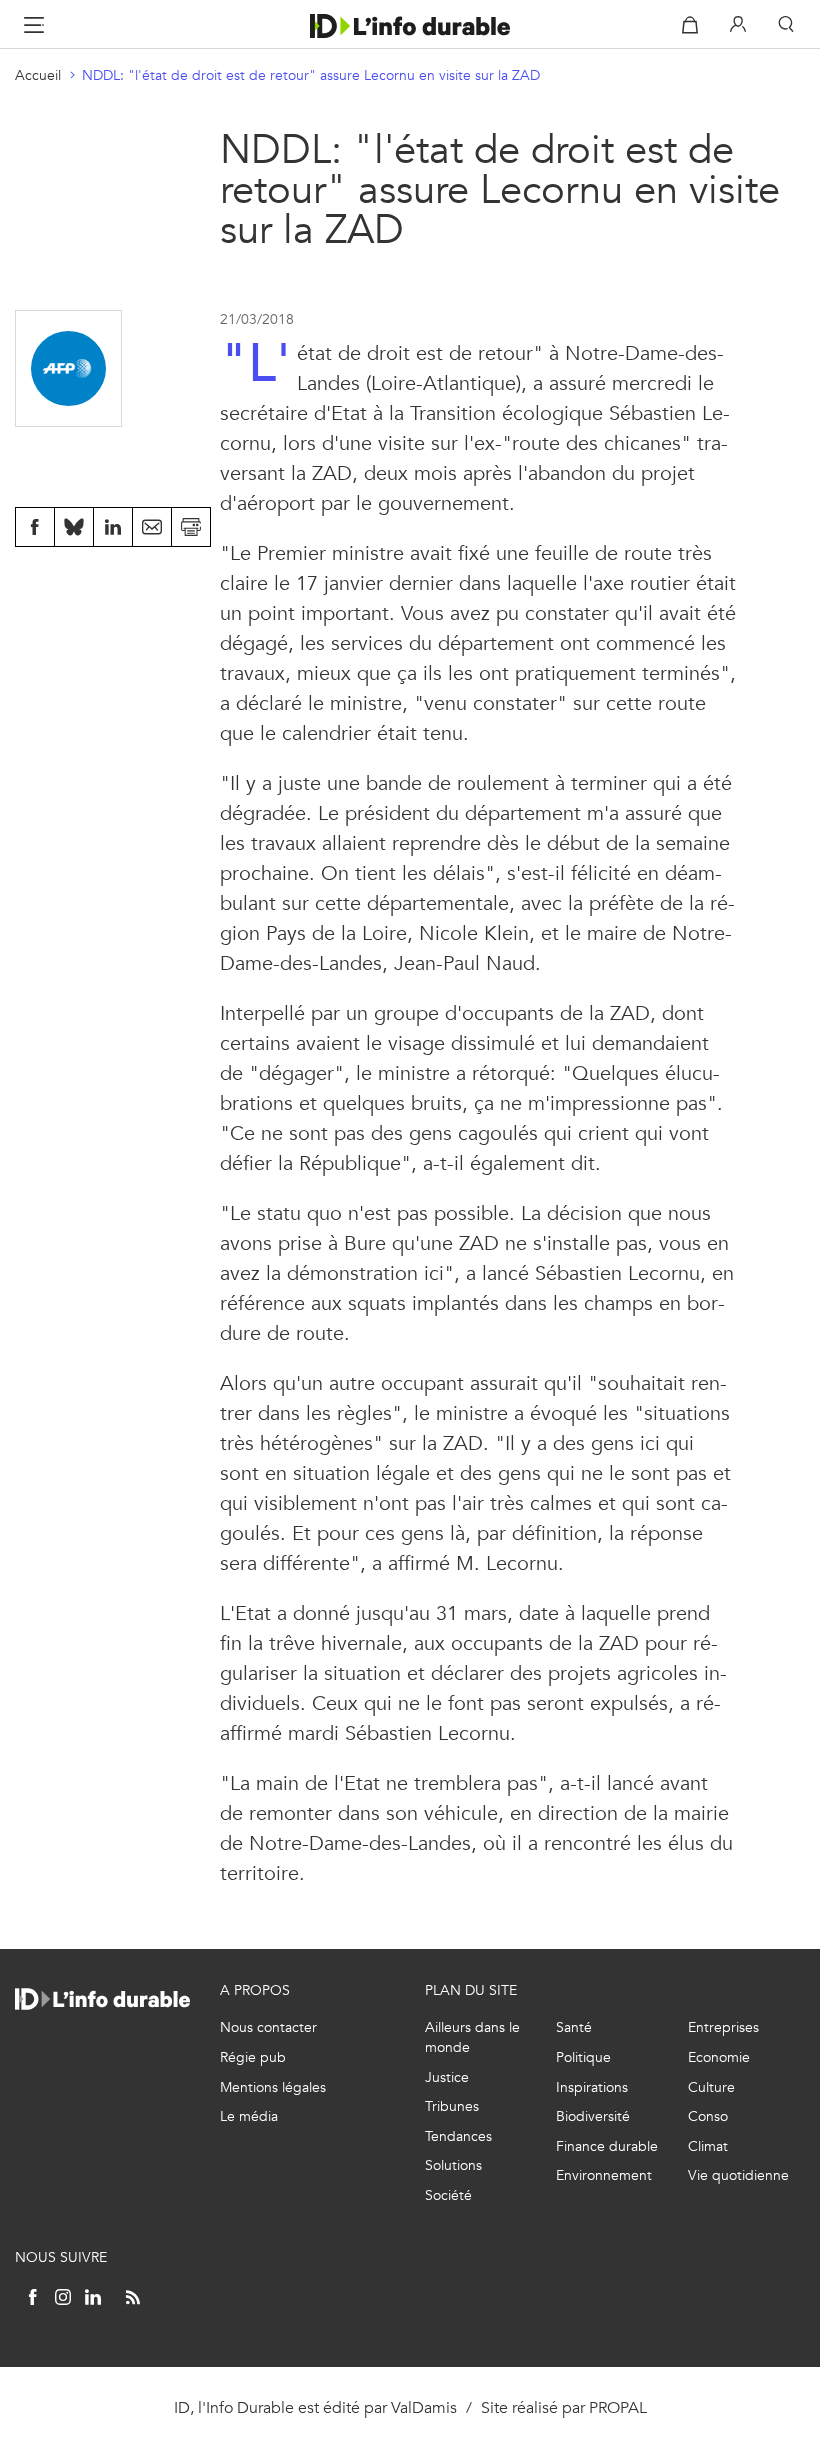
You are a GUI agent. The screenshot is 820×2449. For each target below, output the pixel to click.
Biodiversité (593, 2116)
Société (448, 2195)
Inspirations (592, 2087)
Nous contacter (268, 2027)
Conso (708, 2116)
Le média (249, 2116)
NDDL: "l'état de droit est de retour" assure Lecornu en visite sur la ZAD (311, 75)
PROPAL (618, 2407)
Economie (719, 2057)
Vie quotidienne (738, 2175)
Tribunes (452, 2106)
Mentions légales (273, 2087)
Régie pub (253, 2057)
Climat (708, 2146)
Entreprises (723, 2027)
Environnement (604, 2175)
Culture (711, 2087)
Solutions (453, 2165)
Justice (447, 2077)
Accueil (38, 75)
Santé (574, 2027)
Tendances (458, 2136)
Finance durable (607, 2146)
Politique (583, 2057)
